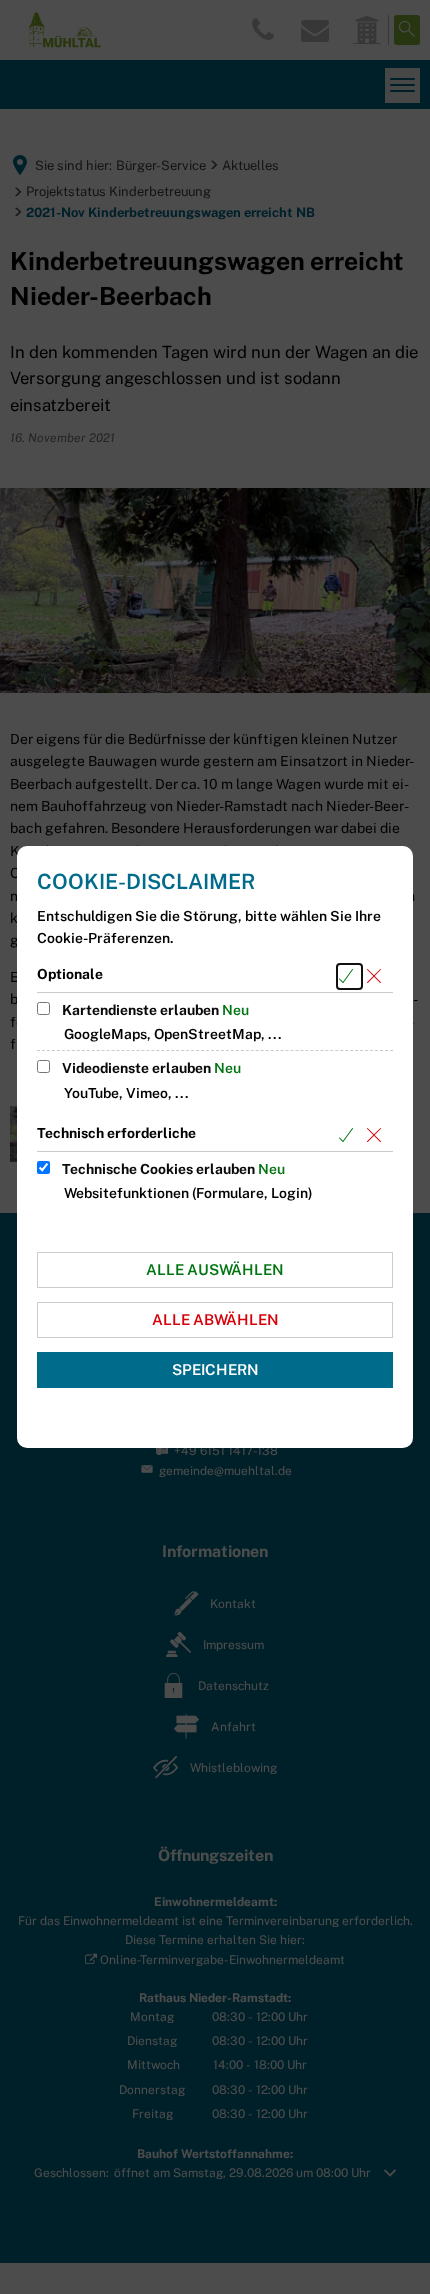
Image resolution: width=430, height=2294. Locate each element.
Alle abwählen (215, 1319)
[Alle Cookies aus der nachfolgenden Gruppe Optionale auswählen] (349, 976)
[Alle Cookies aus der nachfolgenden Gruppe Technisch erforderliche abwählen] (377, 1135)
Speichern (215, 1369)
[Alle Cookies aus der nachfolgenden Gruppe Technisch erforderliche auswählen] (349, 1135)
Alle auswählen (215, 1269)
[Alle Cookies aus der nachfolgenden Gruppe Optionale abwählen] (377, 976)
